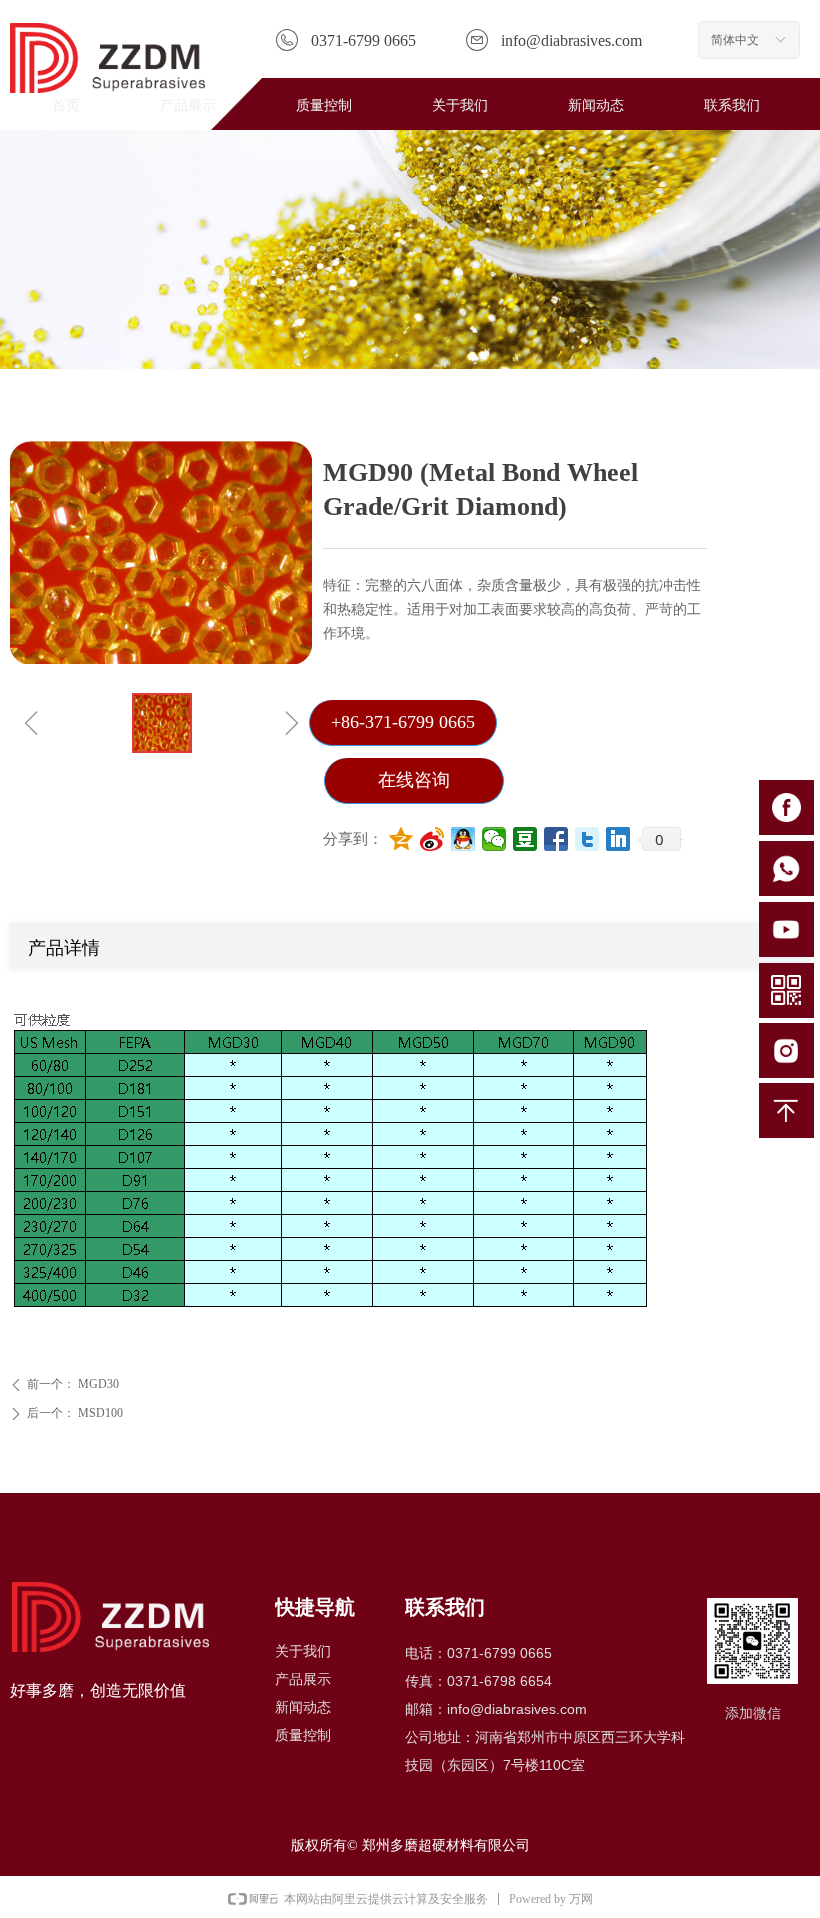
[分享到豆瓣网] (525, 839)
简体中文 (735, 40)
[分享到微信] (494, 839)
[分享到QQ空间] (401, 839)
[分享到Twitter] (587, 839)
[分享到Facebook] (556, 839)
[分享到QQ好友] (463, 839)
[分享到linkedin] (618, 839)
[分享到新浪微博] (432, 839)
